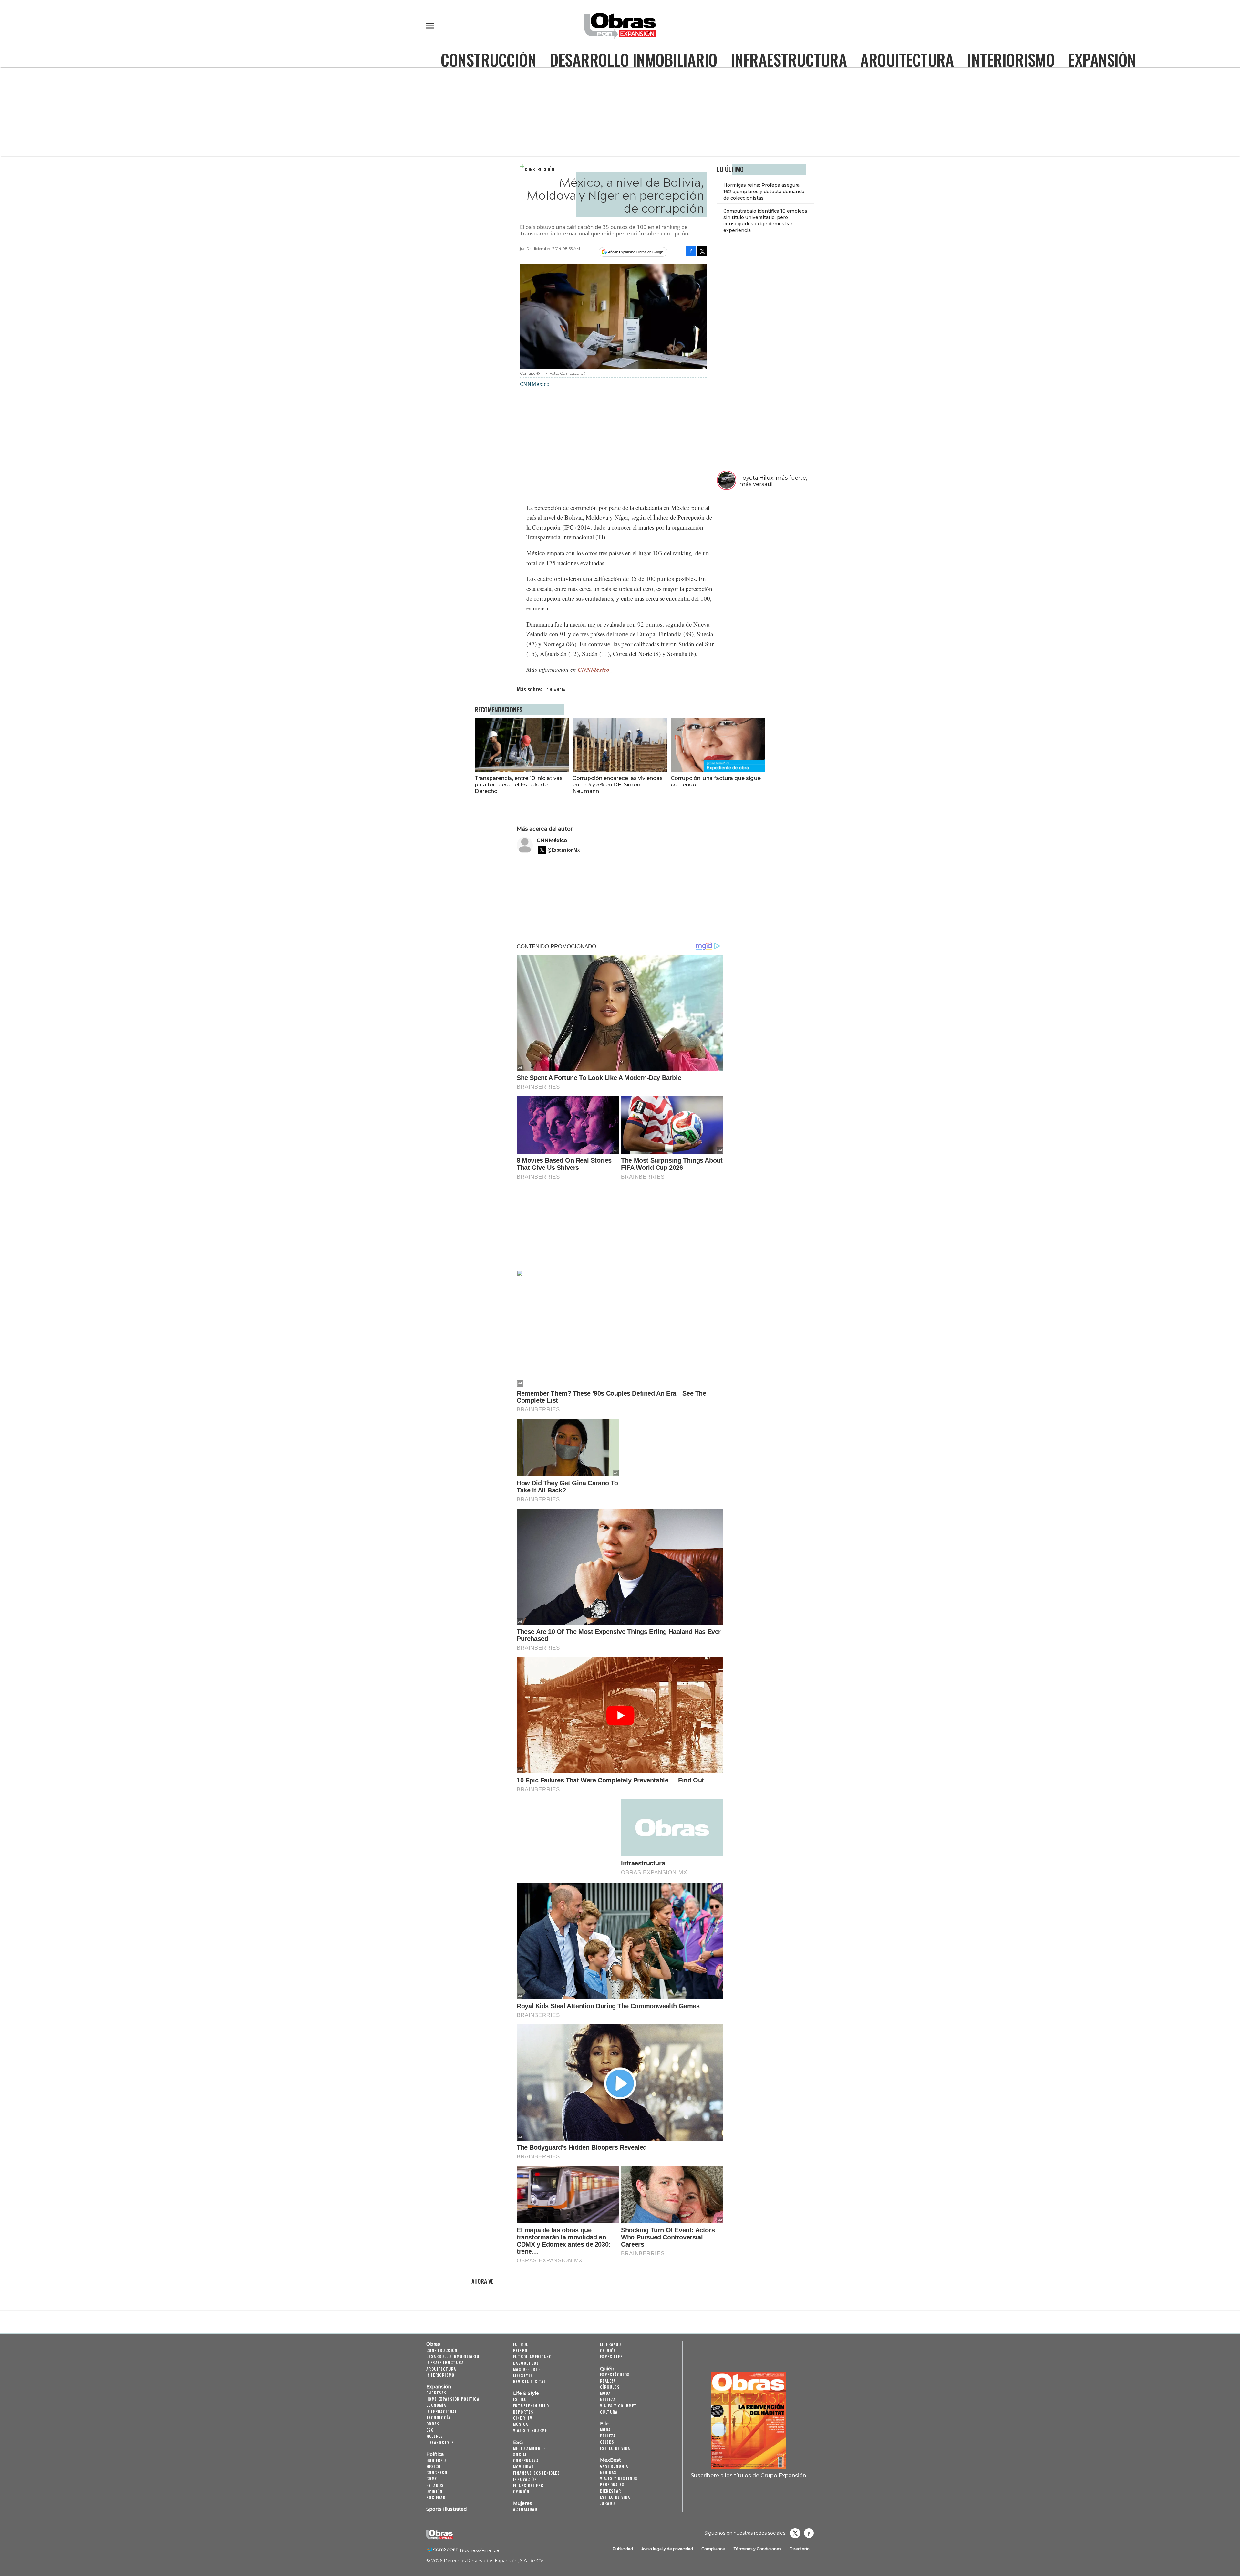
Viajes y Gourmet (531, 2430)
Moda (605, 2393)
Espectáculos (615, 2375)
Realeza (608, 2381)
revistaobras (795, 2533)
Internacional (442, 2411)
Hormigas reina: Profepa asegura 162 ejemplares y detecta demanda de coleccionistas (764, 192)
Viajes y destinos (619, 2478)
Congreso (437, 2472)
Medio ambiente (529, 2448)
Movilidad (524, 2467)
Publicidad (623, 2549)
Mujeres (435, 2436)
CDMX (432, 2479)
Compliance (713, 2549)
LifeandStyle (440, 2442)
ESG (430, 2430)
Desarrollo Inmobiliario (633, 59)
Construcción (488, 59)
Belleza (608, 2399)
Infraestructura (789, 59)
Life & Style (526, 2393)
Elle (604, 2424)
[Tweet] (702, 251)
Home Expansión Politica (453, 2399)
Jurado (607, 2503)
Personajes (612, 2484)
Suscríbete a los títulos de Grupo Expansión (748, 2475)
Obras (433, 2344)
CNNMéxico (595, 669)
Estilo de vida (615, 2448)
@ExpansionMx (563, 850)
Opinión (434, 2491)
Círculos (610, 2387)
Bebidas (608, 2472)
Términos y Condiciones (757, 2549)
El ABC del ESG (528, 2485)
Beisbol (521, 2350)
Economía (436, 2405)
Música (521, 2424)
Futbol (521, 2344)
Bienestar (611, 2491)
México (433, 2466)
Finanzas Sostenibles (537, 2473)
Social (520, 2454)
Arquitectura (907, 59)
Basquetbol (526, 2363)
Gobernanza (526, 2461)
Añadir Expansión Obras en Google (636, 252)
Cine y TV (523, 2418)
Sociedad (436, 2497)
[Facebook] (691, 251)
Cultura (609, 2412)
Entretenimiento (531, 2406)
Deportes (523, 2412)
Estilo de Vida (615, 2497)
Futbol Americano (532, 2357)
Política (435, 2454)
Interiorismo (1011, 59)
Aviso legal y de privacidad (667, 2549)
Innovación (525, 2479)
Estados (435, 2485)
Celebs (607, 2442)
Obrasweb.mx (809, 2533)
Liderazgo (611, 2344)
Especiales (611, 2357)
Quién (607, 2369)
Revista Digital (529, 2381)
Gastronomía (614, 2466)
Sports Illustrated (446, 2509)
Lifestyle (523, 2375)
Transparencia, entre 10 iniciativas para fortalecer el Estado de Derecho (519, 784)
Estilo (520, 2399)
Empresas (436, 2393)
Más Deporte (527, 2369)
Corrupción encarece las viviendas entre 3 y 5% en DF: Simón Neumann (618, 784)
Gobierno (436, 2460)
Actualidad (525, 2509)
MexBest (610, 2460)
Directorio (800, 2549)
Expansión (1102, 59)
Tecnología (438, 2418)
